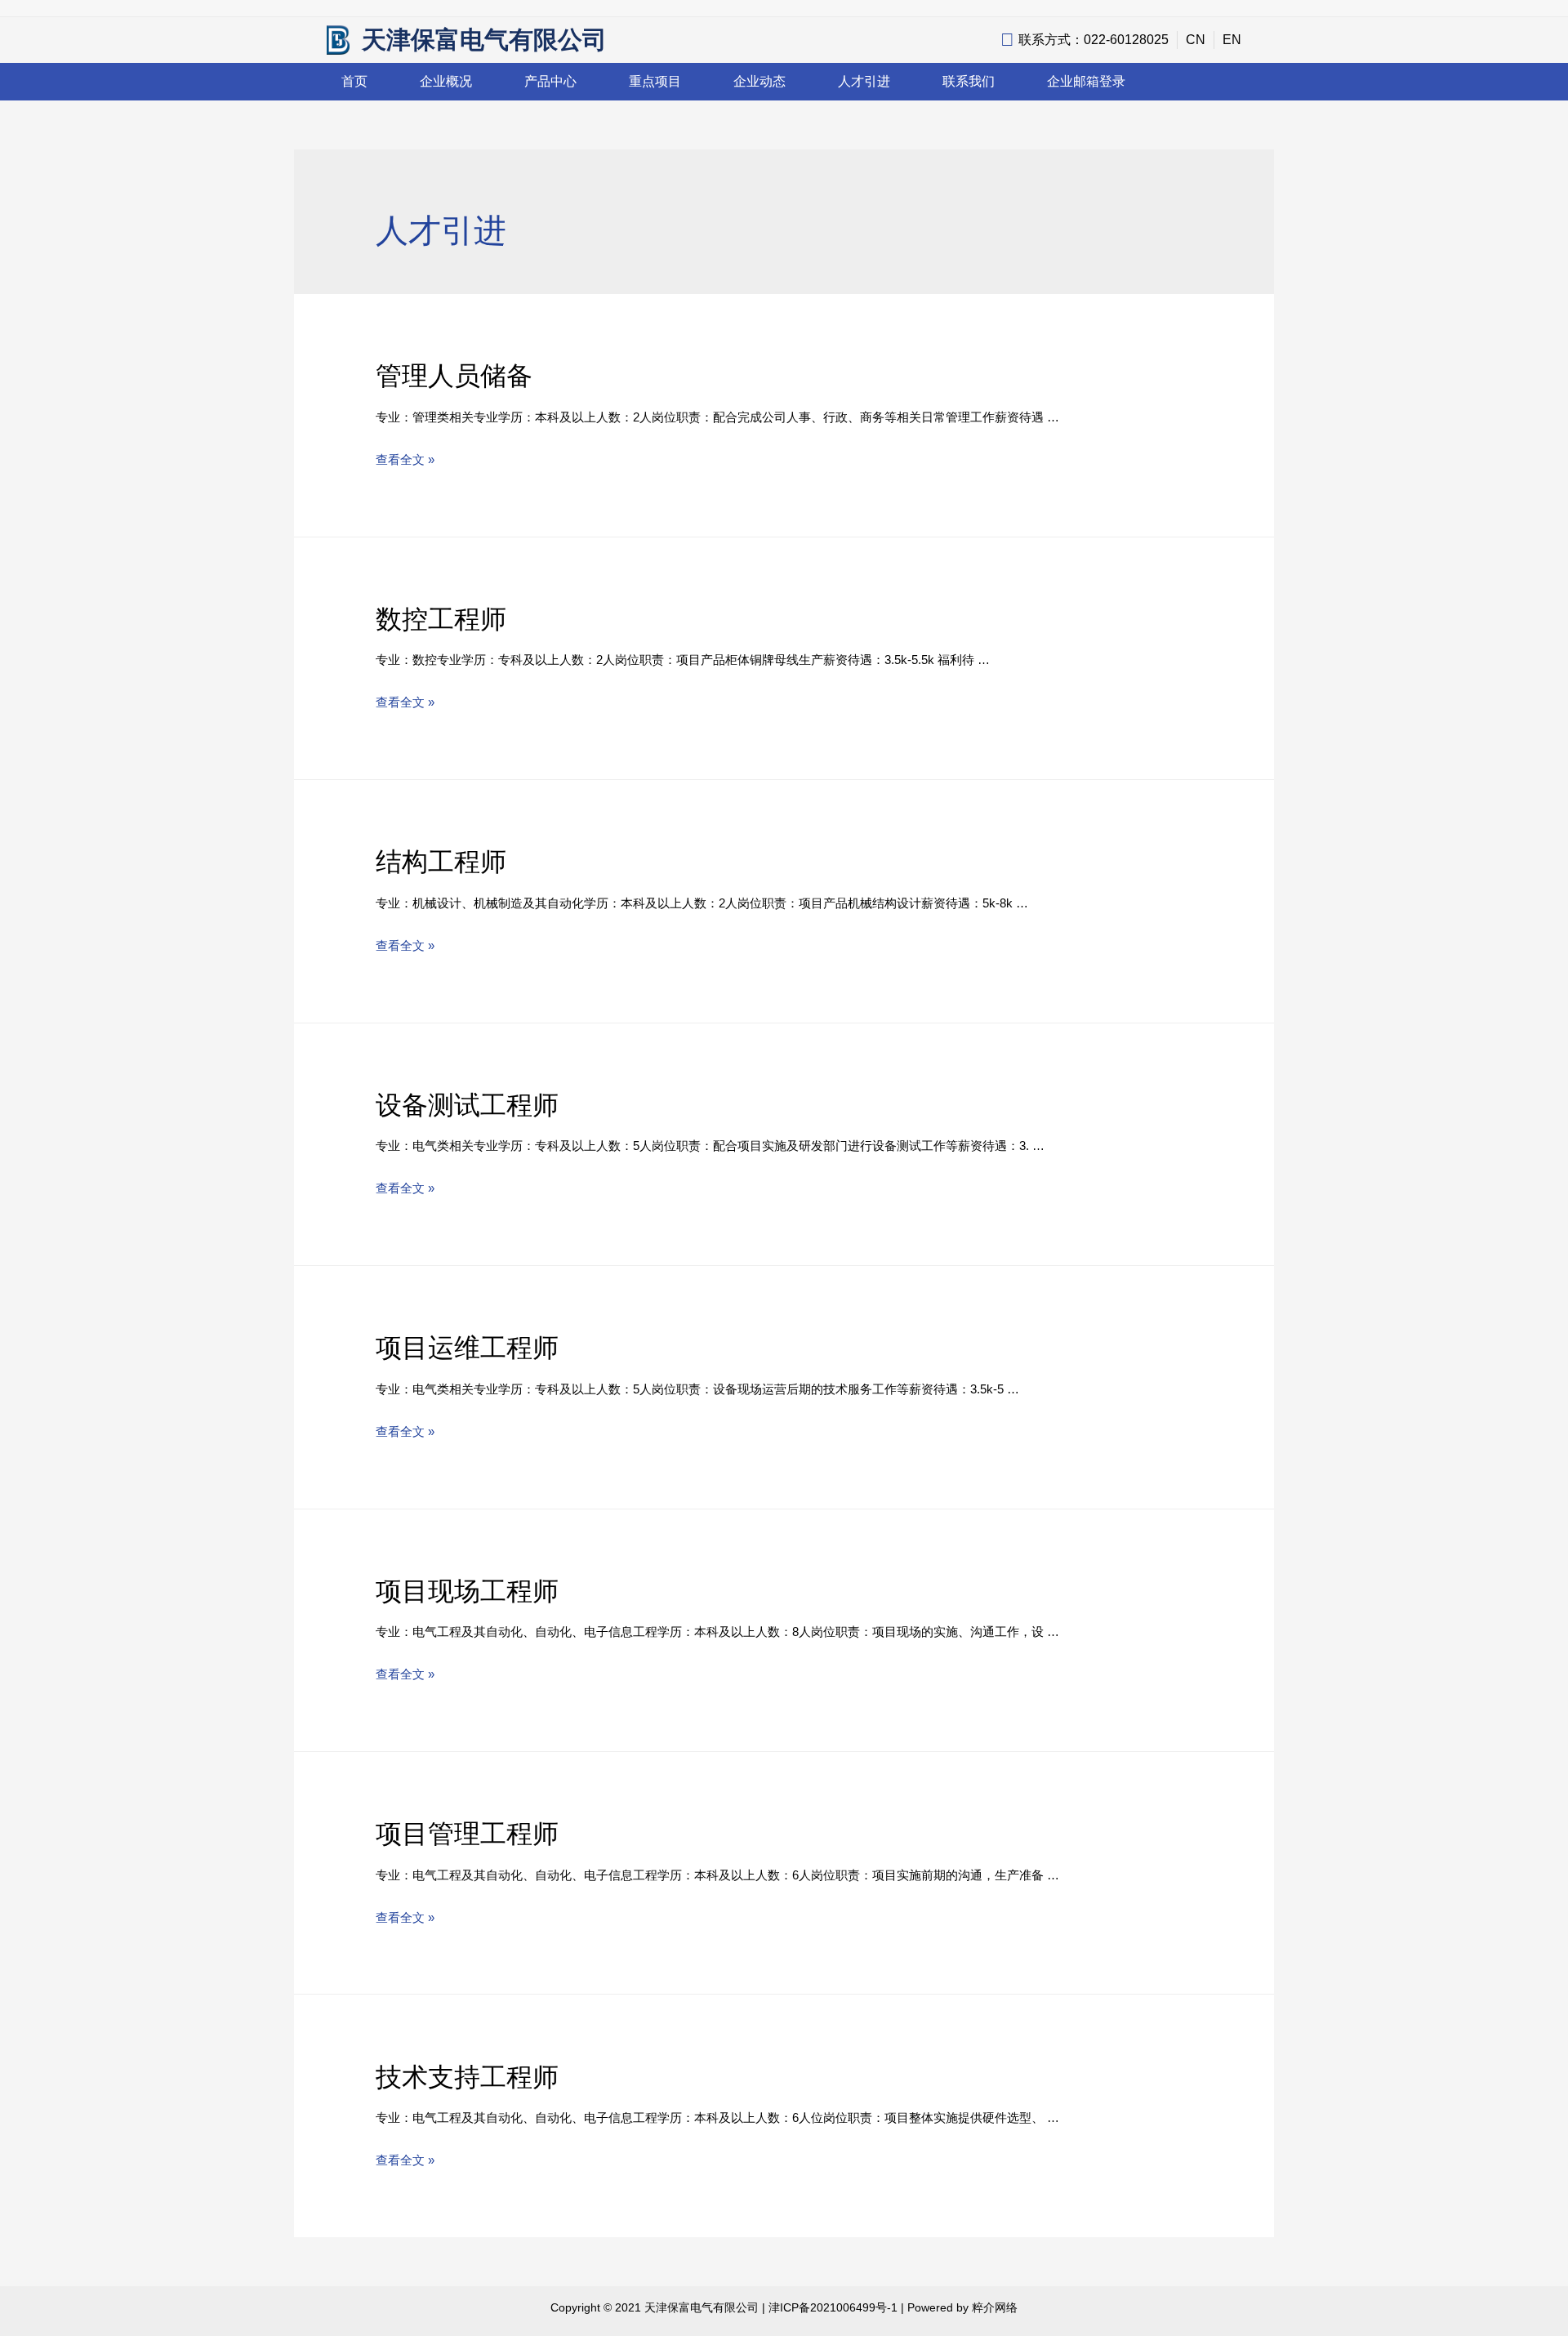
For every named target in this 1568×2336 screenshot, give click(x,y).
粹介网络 (995, 2307)
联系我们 (969, 81)
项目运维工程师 (467, 1348)
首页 (354, 81)
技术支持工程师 (467, 2077)
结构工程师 (441, 862)
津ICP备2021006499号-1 (833, 2307)
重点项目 (655, 81)
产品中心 (550, 81)
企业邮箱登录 (1086, 81)
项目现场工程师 (467, 1591)
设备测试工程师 (467, 1105)
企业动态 (759, 81)
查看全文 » (405, 459)
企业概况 (446, 81)
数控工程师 (441, 619)
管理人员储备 (454, 376)
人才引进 (864, 81)
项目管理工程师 (467, 1834)
